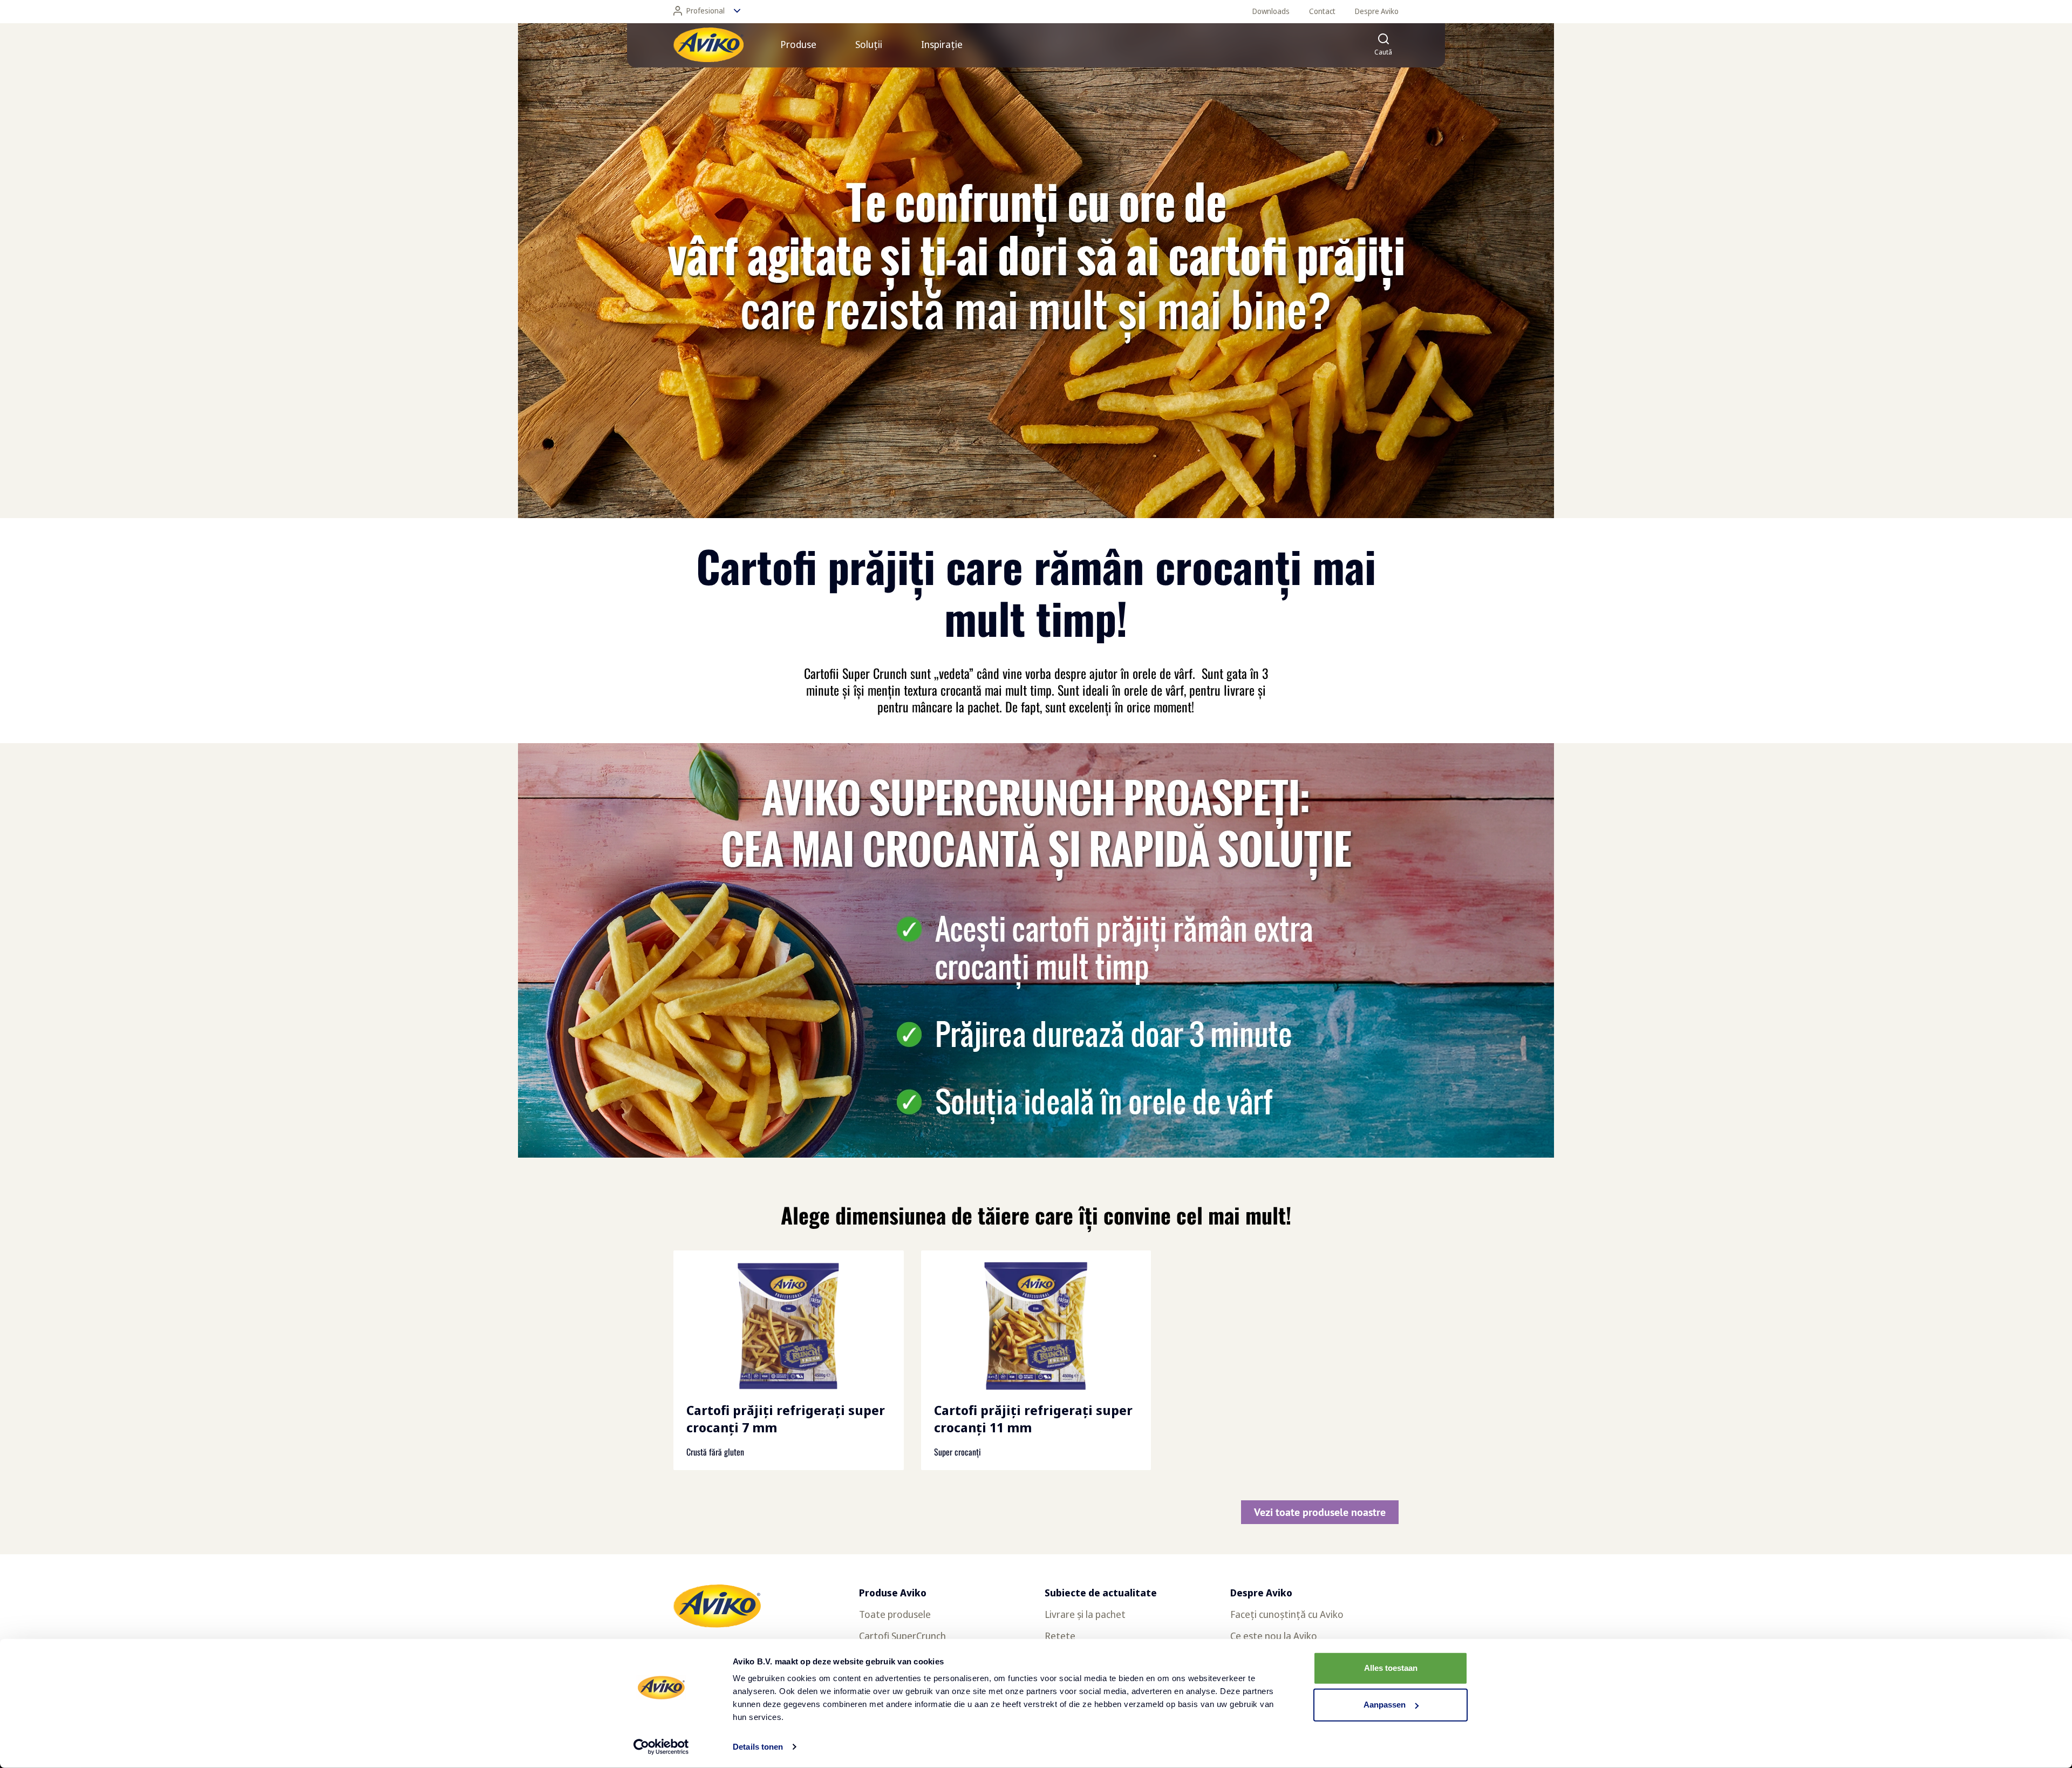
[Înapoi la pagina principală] (708, 45)
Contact (1322, 11)
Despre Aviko (1377, 11)
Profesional (706, 11)
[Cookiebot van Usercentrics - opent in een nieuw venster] (661, 1747)
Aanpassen (1385, 1705)
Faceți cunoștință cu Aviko (1287, 1614)
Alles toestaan (1391, 1668)
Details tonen (758, 1747)
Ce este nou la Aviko (1274, 1636)
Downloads (1271, 11)
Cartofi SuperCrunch (902, 1636)
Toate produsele (895, 1614)
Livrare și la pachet (1085, 1614)
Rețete (1060, 1636)
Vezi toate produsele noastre (1320, 1512)
